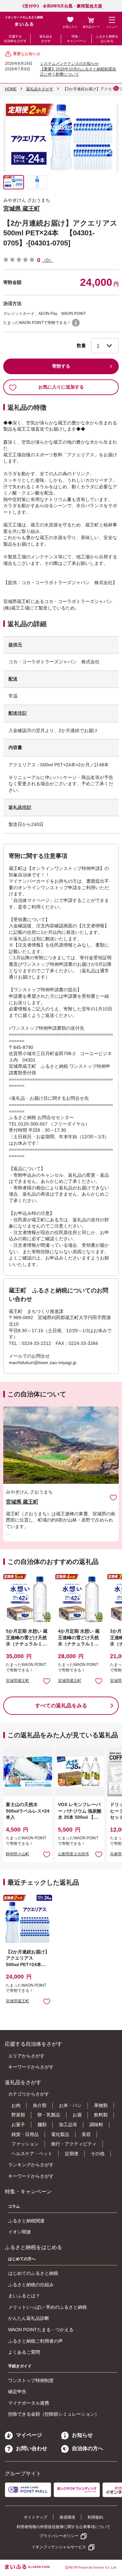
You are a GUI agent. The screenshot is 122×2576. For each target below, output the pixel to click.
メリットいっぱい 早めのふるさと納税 (47, 2307)
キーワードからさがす (31, 2067)
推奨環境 (67, 2517)
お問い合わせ (32, 2448)
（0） (47, 260)
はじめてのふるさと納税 (33, 2273)
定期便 (72, 2154)
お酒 (77, 2115)
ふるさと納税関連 (26, 2221)
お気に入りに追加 (113, 1497)
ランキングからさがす (31, 2165)
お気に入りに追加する (61, 387)
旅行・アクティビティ (74, 2144)
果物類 (101, 2105)
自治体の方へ (88, 2448)
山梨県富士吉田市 (74, 1854)
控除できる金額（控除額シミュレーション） (54, 2414)
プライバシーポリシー (59, 2536)
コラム (14, 2206)
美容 (86, 2134)
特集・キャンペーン (76, 39)
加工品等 (68, 2125)
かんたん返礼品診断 (29, 2318)
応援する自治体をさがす (15, 39)
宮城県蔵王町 (18, 1681)
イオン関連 (20, 2232)
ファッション (25, 2144)
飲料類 (101, 2115)
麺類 (42, 2125)
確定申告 (17, 2392)
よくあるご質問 (24, 2352)
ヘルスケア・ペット (32, 2154)
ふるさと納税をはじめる (107, 39)
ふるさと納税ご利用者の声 (35, 2341)
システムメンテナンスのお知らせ (69, 64)
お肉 (16, 2105)
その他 (98, 2154)
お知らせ (82, 2435)
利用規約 (95, 2517)
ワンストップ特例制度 (31, 2380)
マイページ (29, 2435)
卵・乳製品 (49, 2115)
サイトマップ (35, 2517)
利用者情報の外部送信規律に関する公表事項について (63, 2527)
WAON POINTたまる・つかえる (41, 2330)
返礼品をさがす (46, 39)
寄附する (61, 366)
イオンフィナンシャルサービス (59, 2547)
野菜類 (18, 2115)
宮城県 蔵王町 (22, 209)
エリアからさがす (26, 2056)
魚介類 (40, 2105)
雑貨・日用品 (25, 2134)
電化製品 (60, 2134)
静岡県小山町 (18, 1854)
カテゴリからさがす (29, 2094)
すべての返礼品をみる (61, 1706)
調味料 (96, 2125)
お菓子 (18, 2125)
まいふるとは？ (24, 2296)
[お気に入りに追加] (113, 1497)
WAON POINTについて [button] (76, 323)
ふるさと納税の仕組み (31, 2285)
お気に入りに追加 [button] (47, 1681)
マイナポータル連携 (29, 2403)
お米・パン (70, 2105)
